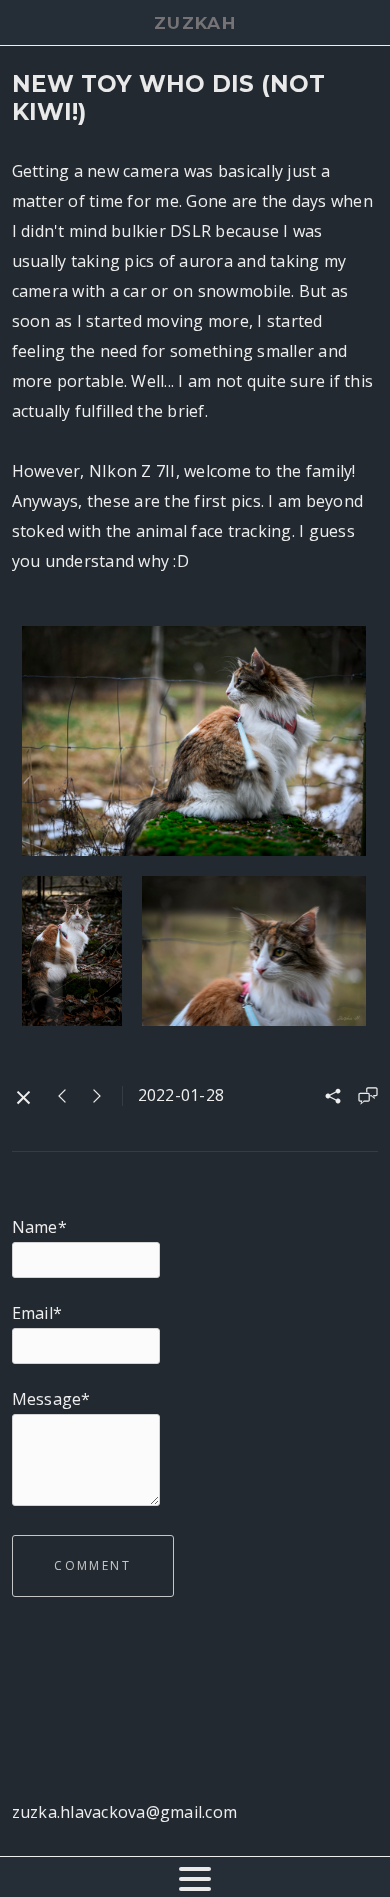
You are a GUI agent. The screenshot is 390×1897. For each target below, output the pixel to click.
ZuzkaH (195, 23)
